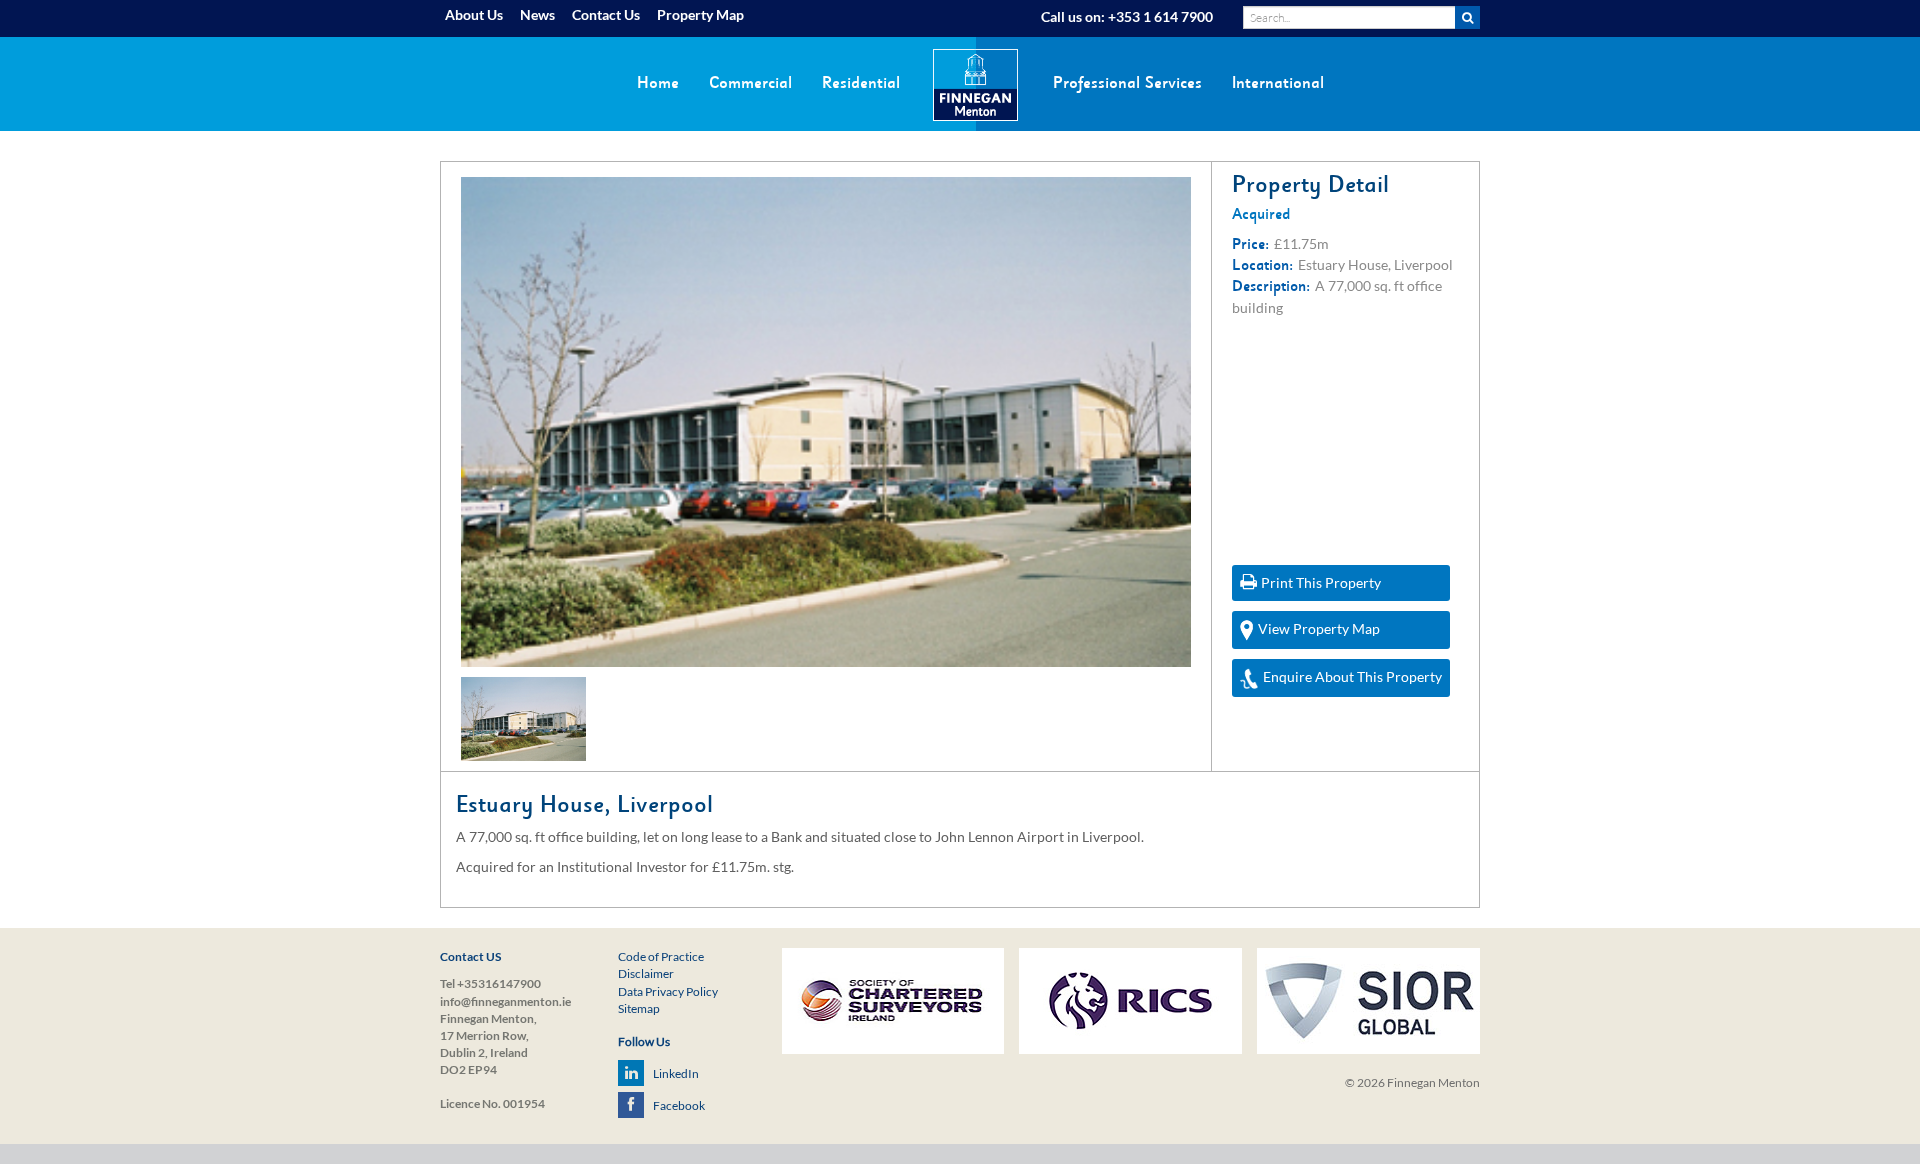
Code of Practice (661, 956)
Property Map (700, 14)
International (1278, 83)
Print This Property (1321, 582)
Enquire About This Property (1352, 676)
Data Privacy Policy (668, 991)
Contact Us (606, 14)
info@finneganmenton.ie (505, 1001)
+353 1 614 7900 (1160, 16)
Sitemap (639, 1008)
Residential (861, 83)
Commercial (750, 83)
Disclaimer (646, 973)
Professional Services (1127, 83)
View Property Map (1319, 628)
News (537, 14)
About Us (474, 14)
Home (658, 83)
